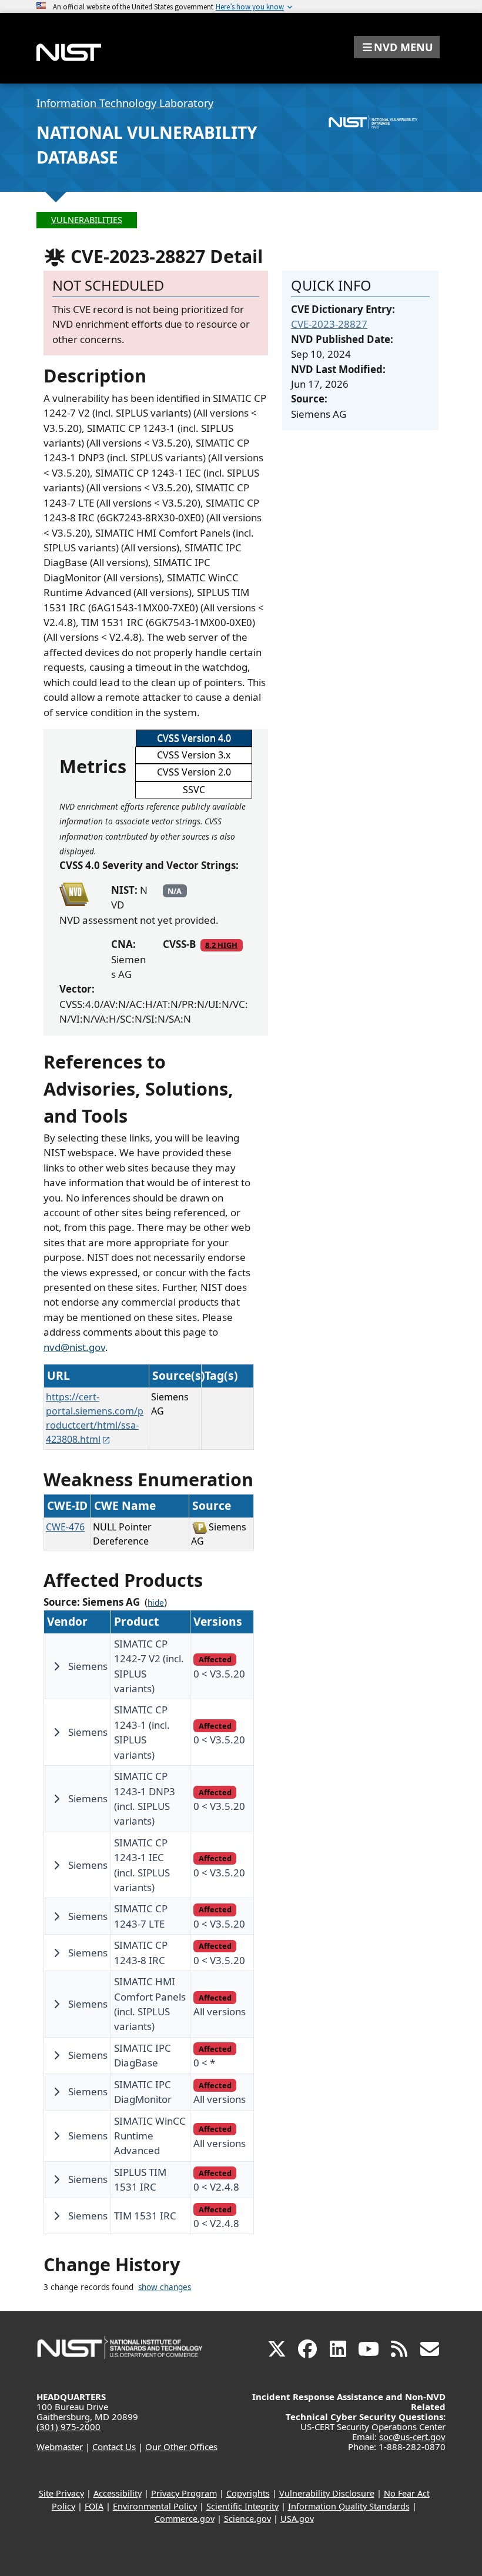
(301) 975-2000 (68, 2427)
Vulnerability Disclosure (327, 2493)
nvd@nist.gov (74, 1347)
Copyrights (248, 2493)
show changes (165, 2287)
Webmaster (60, 2447)
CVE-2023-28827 (329, 324)
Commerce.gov (185, 2519)
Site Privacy (61, 2493)
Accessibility (118, 2493)
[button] (397, 47)
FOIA (94, 2506)
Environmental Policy (155, 2506)
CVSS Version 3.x (194, 755)
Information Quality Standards (349, 2506)
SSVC (194, 790)
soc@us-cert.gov (412, 2437)
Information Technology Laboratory (125, 103)
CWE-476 (65, 1527)
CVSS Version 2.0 (194, 772)
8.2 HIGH (221, 945)
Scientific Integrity (242, 2506)
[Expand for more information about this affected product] (56, 1666)
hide (156, 1603)
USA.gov (297, 2519)
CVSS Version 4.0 (194, 738)
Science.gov (247, 2519)
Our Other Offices (181, 2447)
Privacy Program (184, 2493)
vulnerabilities (87, 220)
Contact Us (114, 2447)
